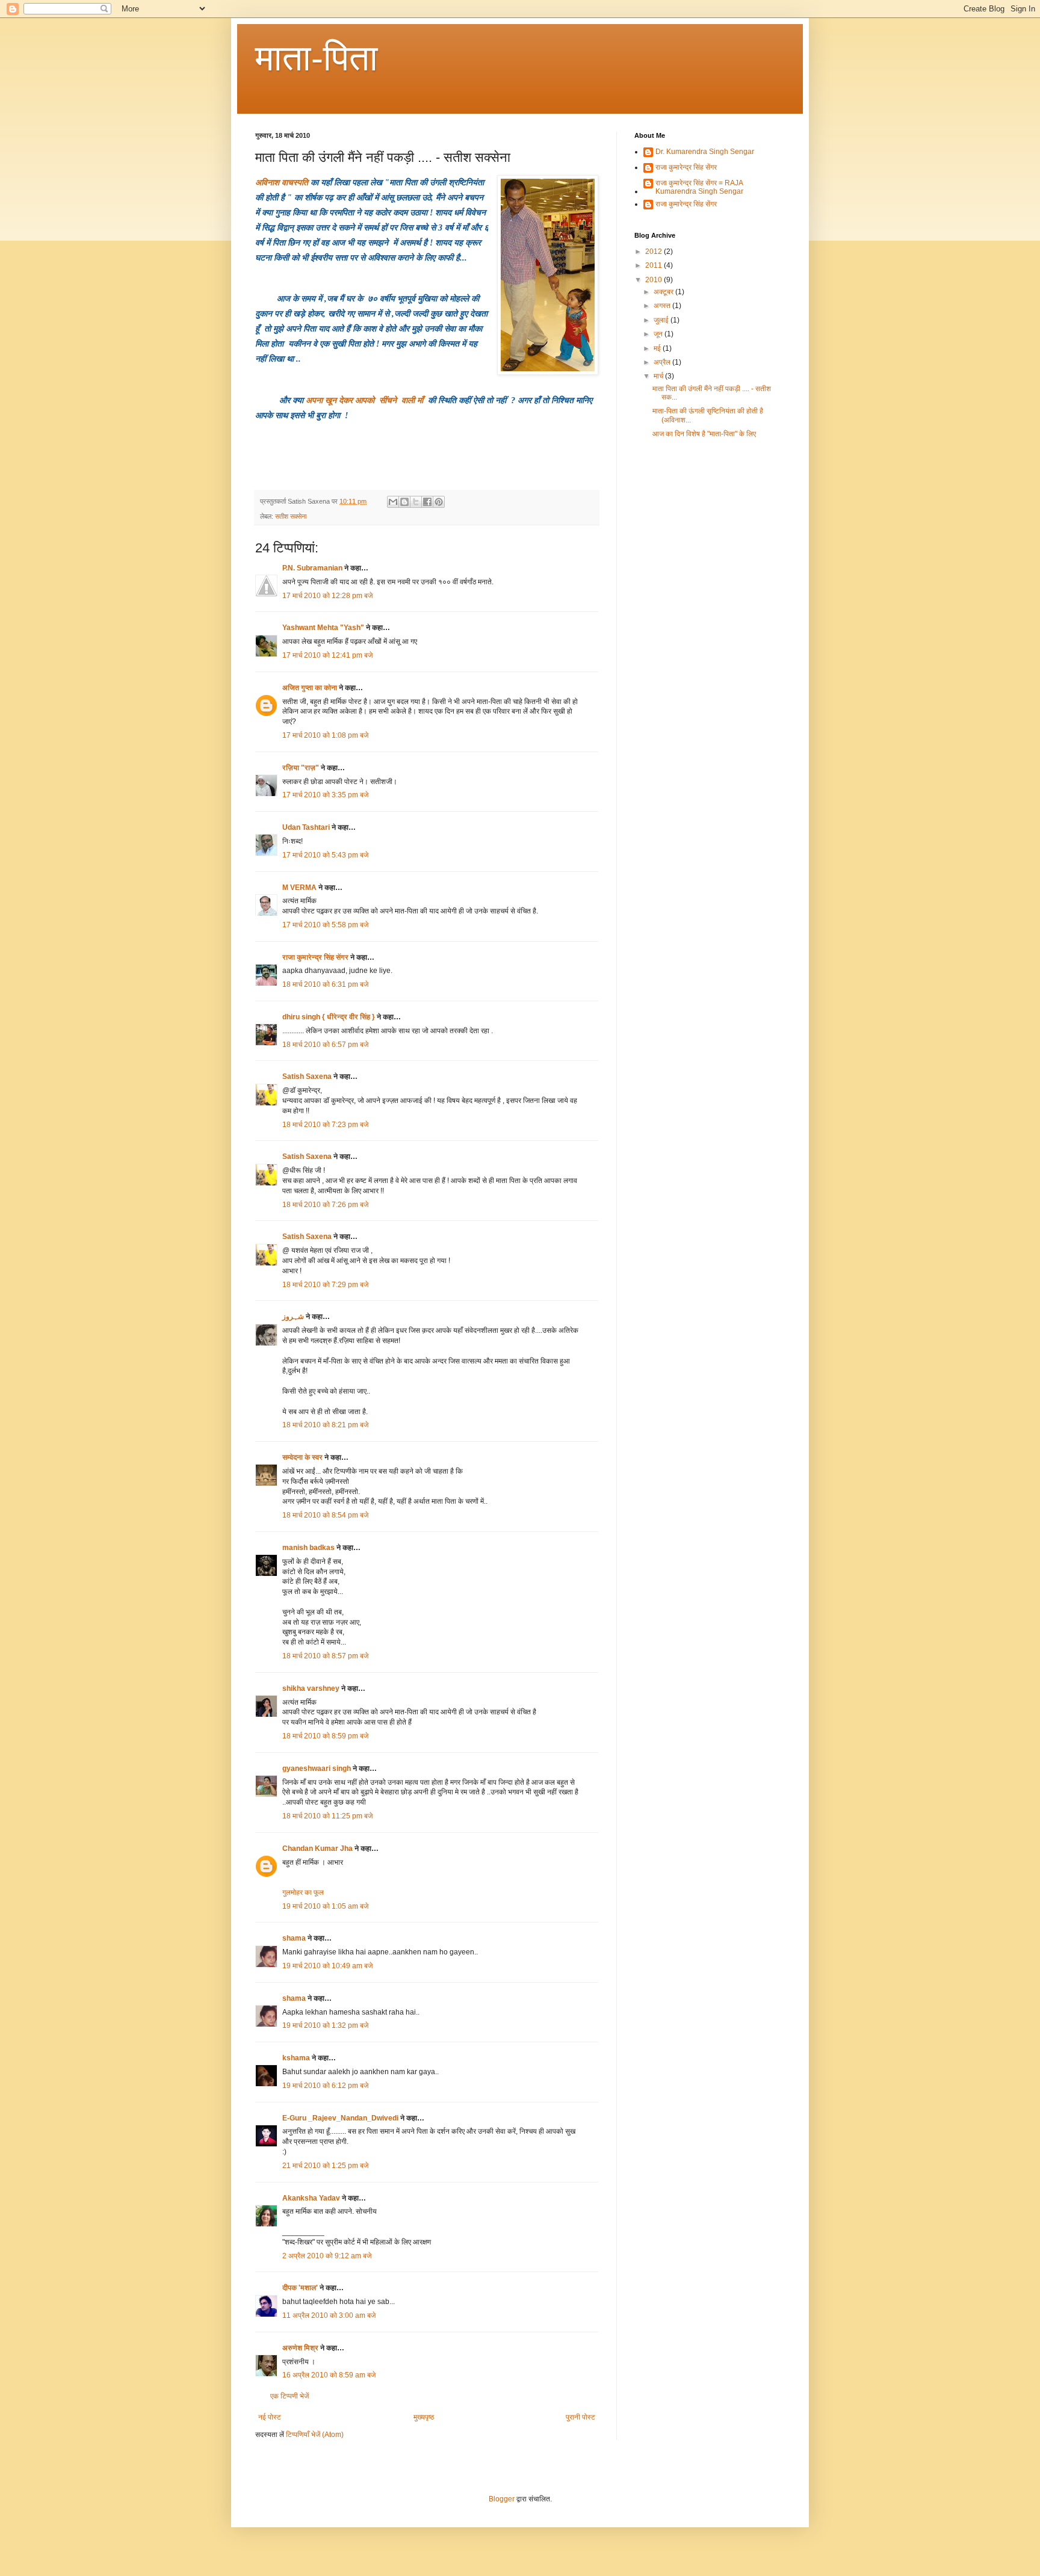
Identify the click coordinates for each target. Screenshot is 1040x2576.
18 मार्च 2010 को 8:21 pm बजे (325, 1425)
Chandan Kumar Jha (317, 1849)
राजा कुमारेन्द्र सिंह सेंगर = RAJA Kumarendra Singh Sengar (699, 187)
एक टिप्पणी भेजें (289, 2396)
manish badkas (308, 1548)
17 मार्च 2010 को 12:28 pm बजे (327, 596)
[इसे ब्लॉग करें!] (404, 502)
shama (294, 1938)
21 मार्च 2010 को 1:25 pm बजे (325, 2166)
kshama (296, 2058)
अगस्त (663, 306)
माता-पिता (317, 58)
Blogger (502, 2499)
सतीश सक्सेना (291, 516)
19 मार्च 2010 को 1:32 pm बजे (325, 2025)
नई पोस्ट (270, 2417)
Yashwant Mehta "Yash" (323, 628)
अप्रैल (663, 362)
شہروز (293, 1317)
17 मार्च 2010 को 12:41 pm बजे (327, 655)
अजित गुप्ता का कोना (310, 688)
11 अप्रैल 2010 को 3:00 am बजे (329, 2315)
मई (658, 348)
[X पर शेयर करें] (416, 502)
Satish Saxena (308, 1076)
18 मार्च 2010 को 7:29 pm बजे (325, 1285)
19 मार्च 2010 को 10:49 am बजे (327, 1966)
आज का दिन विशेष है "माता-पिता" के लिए (704, 434)
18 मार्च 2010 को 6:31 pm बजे (325, 984)
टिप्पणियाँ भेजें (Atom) (315, 2435)
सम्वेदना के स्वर (302, 1457)
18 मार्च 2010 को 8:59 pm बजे (325, 1736)
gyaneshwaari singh (317, 1768)
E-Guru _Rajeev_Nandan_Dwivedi (340, 2118)
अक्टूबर (664, 292)
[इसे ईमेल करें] (393, 502)
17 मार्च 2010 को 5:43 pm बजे (325, 855)
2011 (655, 265)
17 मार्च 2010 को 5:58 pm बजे (325, 925)
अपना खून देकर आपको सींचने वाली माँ (366, 400)
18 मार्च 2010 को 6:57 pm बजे (325, 1045)
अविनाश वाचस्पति (283, 183)
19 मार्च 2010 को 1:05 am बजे (325, 1906)
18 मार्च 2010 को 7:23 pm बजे (325, 1125)
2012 (655, 252)
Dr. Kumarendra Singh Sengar (705, 152)
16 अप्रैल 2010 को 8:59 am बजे (329, 2375)
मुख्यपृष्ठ (424, 2417)
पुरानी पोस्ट (580, 2417)
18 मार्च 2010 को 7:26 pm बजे (325, 1205)
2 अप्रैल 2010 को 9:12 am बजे (327, 2256)
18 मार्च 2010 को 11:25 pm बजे (327, 1816)
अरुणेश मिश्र (300, 2348)
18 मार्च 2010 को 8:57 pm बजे (325, 1656)
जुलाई (662, 320)
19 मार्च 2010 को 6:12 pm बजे (325, 2086)
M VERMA (299, 888)
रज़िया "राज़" (301, 768)
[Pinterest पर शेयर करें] (439, 502)
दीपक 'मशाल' (300, 2288)
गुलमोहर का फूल (303, 1892)
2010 (655, 280)
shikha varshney (311, 1688)
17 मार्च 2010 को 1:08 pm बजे (325, 735)
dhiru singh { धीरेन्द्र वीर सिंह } (329, 1017)
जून (659, 334)
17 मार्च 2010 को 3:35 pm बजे (325, 795)
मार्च (659, 376)
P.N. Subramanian (312, 568)
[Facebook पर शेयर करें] (427, 502)
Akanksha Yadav (311, 2198)
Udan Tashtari (306, 827)
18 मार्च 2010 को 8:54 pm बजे (325, 1515)
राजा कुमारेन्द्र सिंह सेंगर (315, 957)
